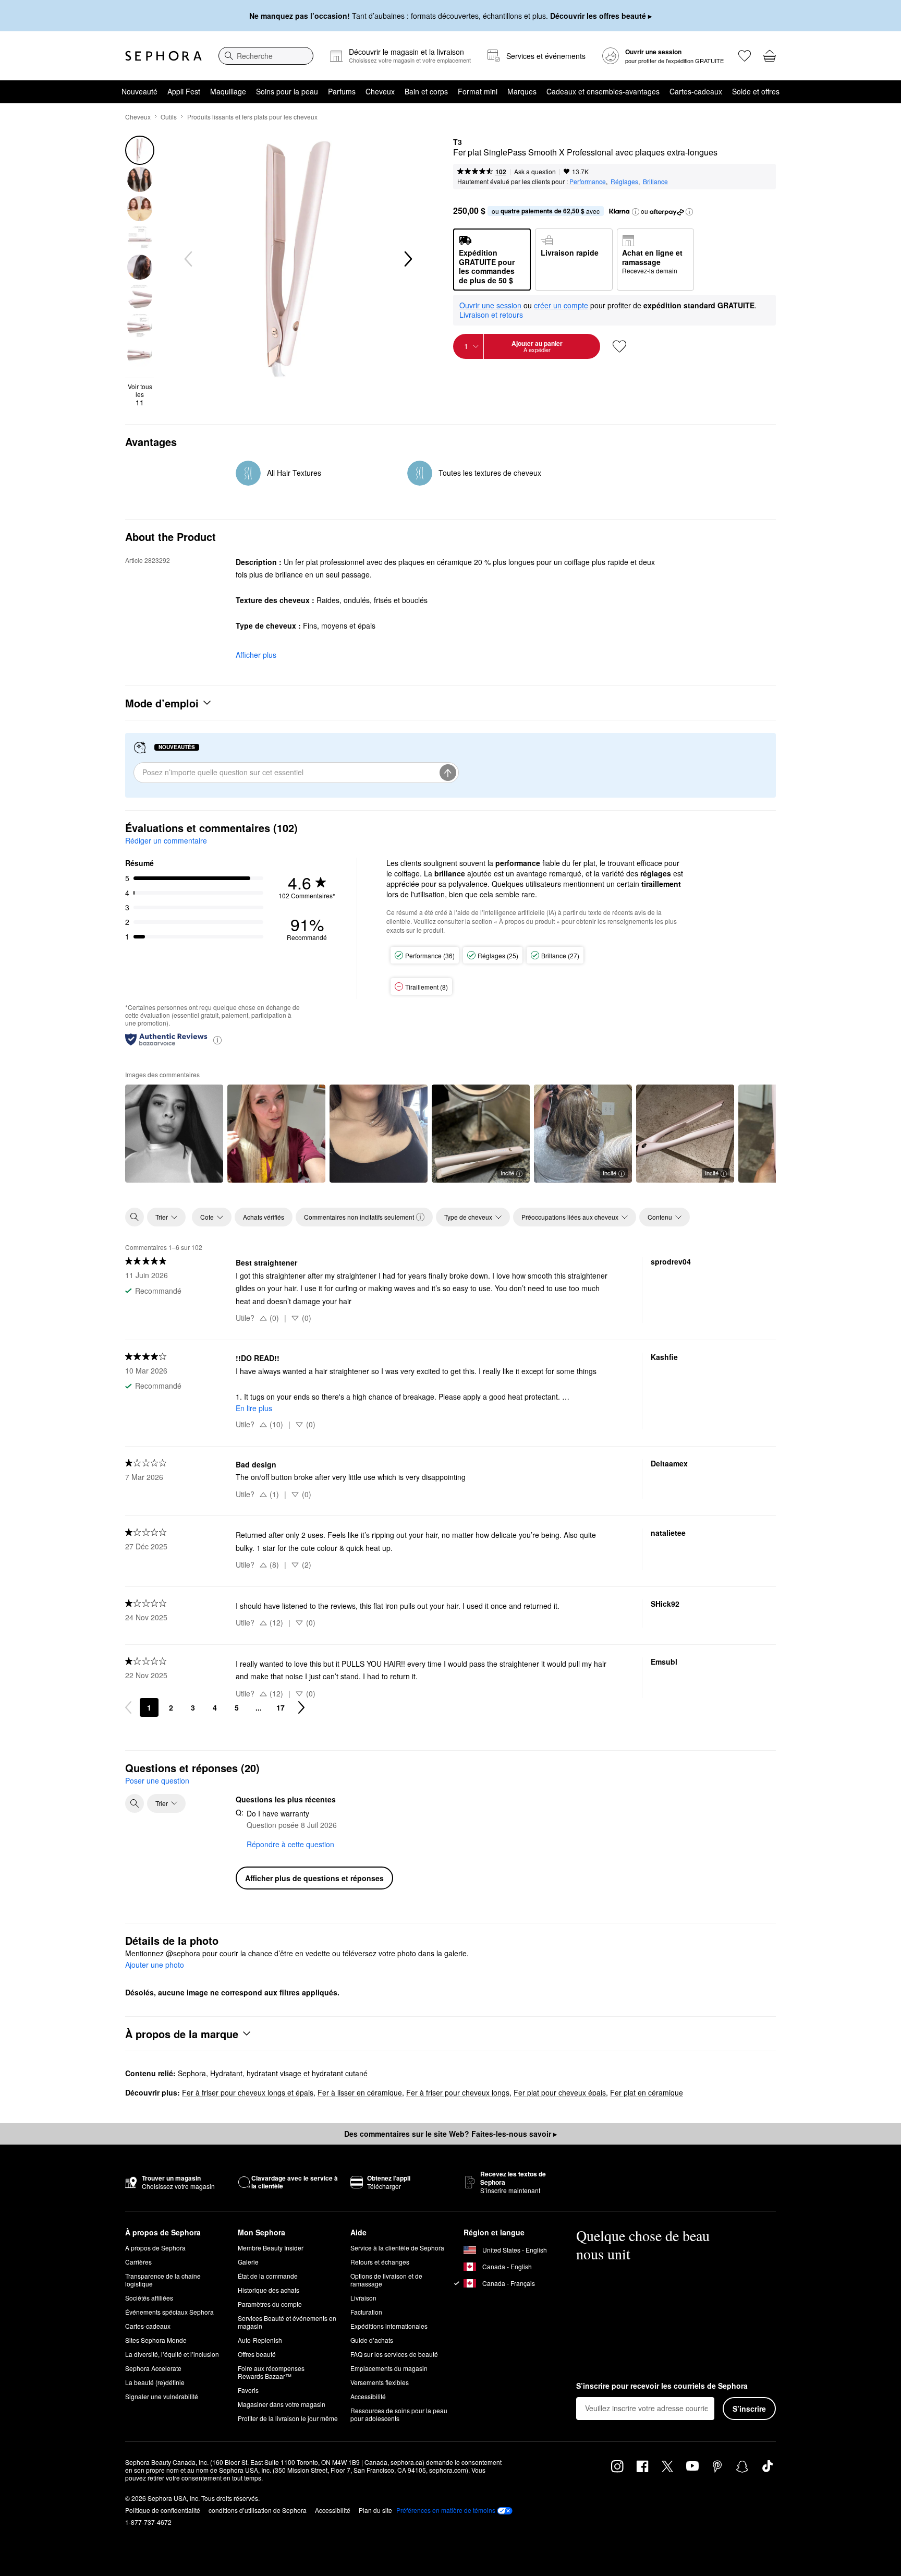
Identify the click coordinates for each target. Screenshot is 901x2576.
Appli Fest (184, 91)
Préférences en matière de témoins (446, 2510)
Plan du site (375, 2510)
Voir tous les (140, 395)
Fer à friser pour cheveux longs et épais (248, 2092)
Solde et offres (756, 91)
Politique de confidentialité (163, 2510)
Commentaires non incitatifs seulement (359, 1217)
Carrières (138, 2262)
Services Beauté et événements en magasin (287, 2322)
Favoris (248, 2390)
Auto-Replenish (260, 2340)
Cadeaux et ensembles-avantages (603, 91)
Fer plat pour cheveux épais (560, 2092)
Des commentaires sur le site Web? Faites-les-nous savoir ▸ (451, 2134)
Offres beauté (257, 2354)
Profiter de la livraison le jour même (288, 2418)
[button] (636, 212)
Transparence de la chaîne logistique (163, 2280)
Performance (588, 181)
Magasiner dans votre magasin (282, 2404)
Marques (522, 91)
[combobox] (266, 56)
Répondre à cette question (290, 1844)
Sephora (192, 2073)
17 (281, 1707)
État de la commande (268, 2276)
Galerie (248, 2262)
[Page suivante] (301, 1707)
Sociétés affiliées (149, 2298)
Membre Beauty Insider (271, 2248)
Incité (507, 1173)
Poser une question (157, 1780)
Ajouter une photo (155, 1965)
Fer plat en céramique (647, 2092)
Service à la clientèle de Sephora (397, 2248)
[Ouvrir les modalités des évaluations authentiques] (217, 1039)
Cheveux (380, 91)
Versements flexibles (380, 2382)
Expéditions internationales (389, 2326)
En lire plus (254, 1408)
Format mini (478, 91)
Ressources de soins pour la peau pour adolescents (399, 2414)
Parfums (342, 91)
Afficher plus (256, 655)
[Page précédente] (128, 1707)
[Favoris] (745, 56)
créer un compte (561, 306)
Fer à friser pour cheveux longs (458, 2092)
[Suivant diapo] (407, 259)
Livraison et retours (491, 315)
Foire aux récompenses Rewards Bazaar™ (271, 2372)
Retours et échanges (380, 2262)
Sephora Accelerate (153, 2368)
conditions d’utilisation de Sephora (258, 2510)
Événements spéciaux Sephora (169, 2312)
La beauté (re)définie (155, 2382)
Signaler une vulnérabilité (162, 2396)
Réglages (624, 181)
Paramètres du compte (270, 2304)
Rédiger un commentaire (166, 840)
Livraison (363, 2298)
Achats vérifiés (264, 1217)
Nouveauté (139, 91)
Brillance (655, 181)
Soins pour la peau (287, 91)
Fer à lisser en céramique (360, 2092)
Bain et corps (426, 91)
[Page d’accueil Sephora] (163, 56)
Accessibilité (368, 2396)
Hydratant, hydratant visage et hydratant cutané (289, 2073)
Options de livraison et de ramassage (386, 2280)
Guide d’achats (372, 2340)
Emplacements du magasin (389, 2368)
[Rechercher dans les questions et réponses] (135, 1803)
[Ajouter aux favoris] (619, 346)
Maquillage (228, 91)
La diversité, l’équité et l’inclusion (172, 2354)
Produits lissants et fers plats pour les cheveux (252, 117)
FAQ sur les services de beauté (394, 2354)
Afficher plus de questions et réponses (314, 1878)
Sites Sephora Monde (156, 2340)
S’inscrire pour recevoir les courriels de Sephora (662, 2386)
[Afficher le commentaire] (174, 1134)
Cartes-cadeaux (696, 91)
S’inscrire (749, 2409)
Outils (169, 117)
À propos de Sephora (155, 2248)
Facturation (366, 2312)
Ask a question (535, 171)
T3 (458, 142)
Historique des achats (269, 2290)
